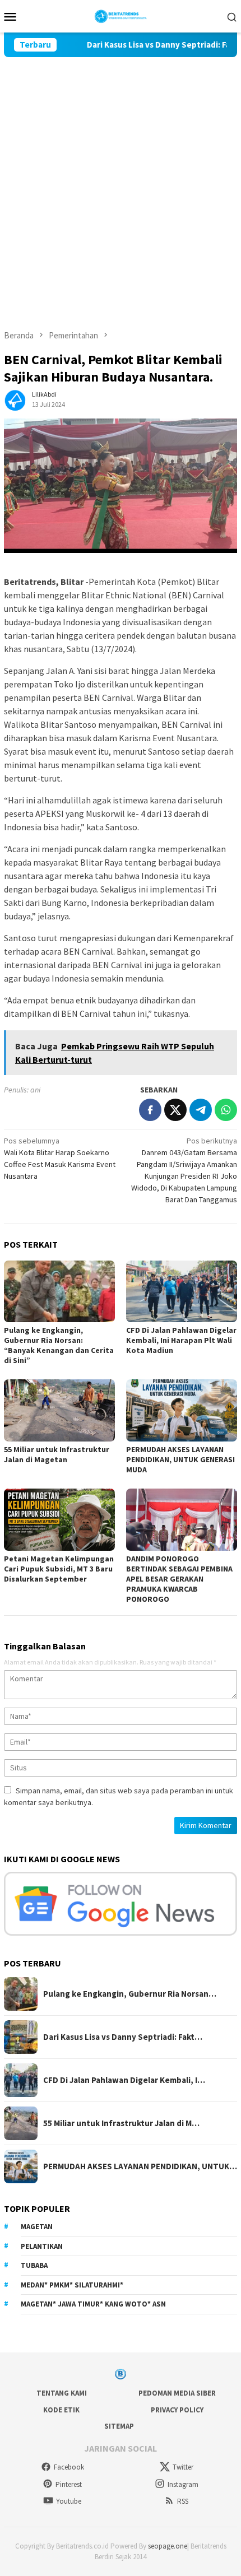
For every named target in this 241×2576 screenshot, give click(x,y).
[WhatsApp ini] (226, 1110)
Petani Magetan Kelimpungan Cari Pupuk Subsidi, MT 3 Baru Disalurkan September (59, 1569)
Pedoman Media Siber (177, 2393)
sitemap (119, 2426)
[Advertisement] (121, 183)
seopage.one (168, 2546)
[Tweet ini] (175, 1110)
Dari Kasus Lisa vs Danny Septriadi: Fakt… (123, 2037)
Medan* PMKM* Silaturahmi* (72, 2285)
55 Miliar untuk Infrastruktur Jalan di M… (121, 2123)
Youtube (69, 2501)
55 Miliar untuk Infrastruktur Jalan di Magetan (57, 1454)
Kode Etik (61, 2410)
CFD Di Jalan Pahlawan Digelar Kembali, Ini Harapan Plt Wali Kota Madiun (181, 1340)
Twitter (183, 2467)
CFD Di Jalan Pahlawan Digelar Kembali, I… (124, 2080)
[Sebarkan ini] (150, 1110)
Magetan (37, 2227)
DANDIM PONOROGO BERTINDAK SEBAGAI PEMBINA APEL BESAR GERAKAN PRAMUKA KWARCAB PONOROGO (179, 1579)
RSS (183, 2501)
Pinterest (69, 2484)
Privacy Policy (177, 2410)
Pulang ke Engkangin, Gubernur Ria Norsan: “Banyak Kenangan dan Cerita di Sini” (59, 1345)
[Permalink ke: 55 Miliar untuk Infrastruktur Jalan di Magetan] (59, 1410)
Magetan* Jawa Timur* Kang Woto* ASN (93, 2304)
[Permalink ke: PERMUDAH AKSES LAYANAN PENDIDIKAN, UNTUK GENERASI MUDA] (182, 1410)
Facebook (69, 2467)
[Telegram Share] (201, 1110)
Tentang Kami (62, 2393)
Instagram (183, 2484)
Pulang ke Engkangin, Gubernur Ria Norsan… (130, 1994)
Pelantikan (42, 2246)
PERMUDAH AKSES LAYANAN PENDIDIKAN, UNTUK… (140, 2166)
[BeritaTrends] (121, 15)
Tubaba (34, 2265)
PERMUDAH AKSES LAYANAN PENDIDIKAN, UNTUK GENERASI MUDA (180, 1459)
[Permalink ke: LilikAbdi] (15, 398)
